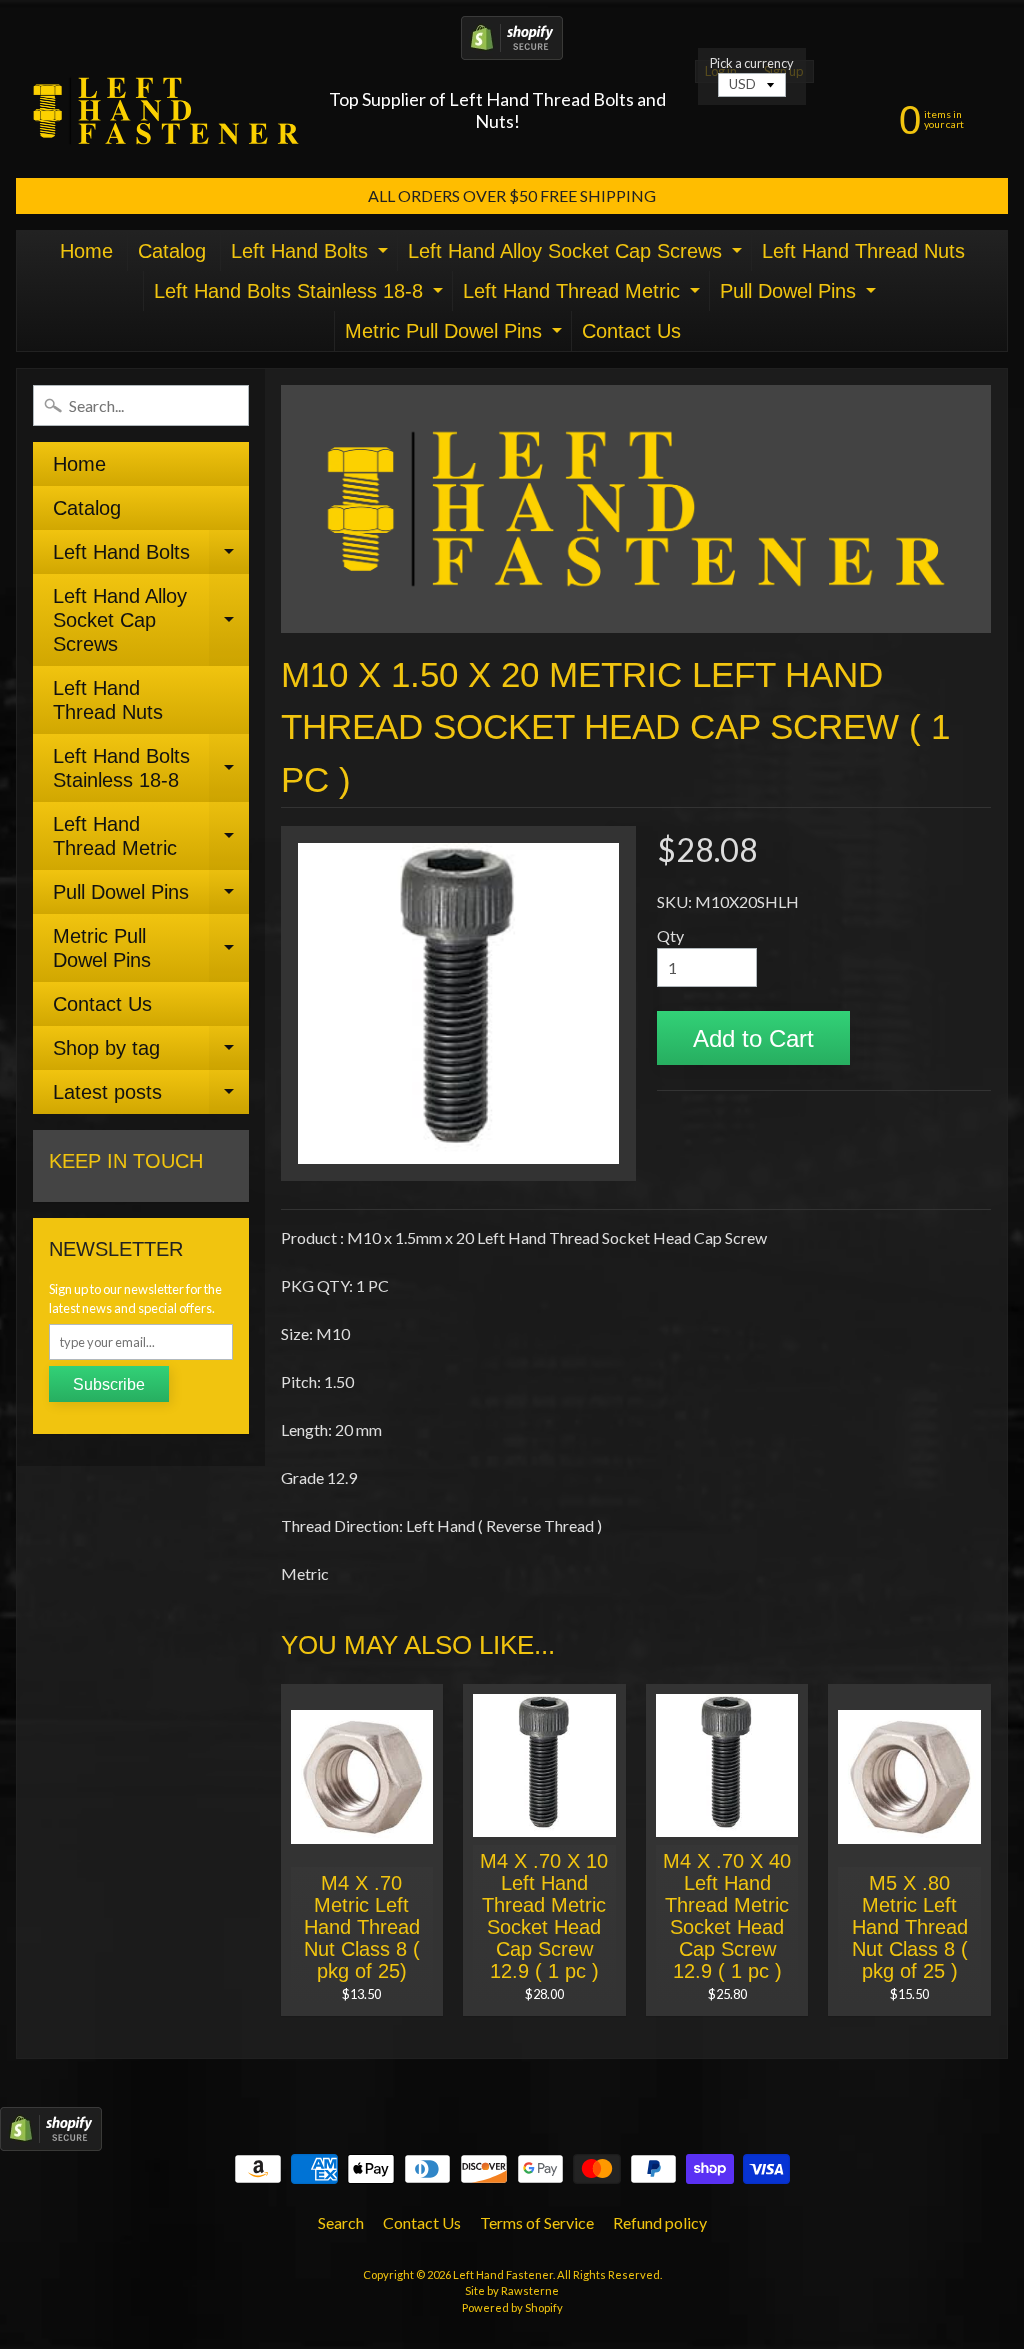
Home (86, 251)
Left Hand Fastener (503, 2274)
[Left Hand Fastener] (166, 111)
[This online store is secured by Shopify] (512, 47)
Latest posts (151, 1097)
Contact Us (631, 331)
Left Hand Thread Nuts (863, 251)
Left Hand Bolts (312, 255)
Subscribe (109, 1384)
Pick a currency (752, 63)
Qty (670, 935)
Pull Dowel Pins (800, 295)
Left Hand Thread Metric (584, 295)
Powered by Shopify (512, 2307)
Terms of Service (537, 2222)
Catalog (172, 251)
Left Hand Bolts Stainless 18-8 (301, 295)
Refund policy (660, 2222)
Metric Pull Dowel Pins (456, 335)
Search (341, 2222)
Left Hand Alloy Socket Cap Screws (577, 255)
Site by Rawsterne (512, 2290)
